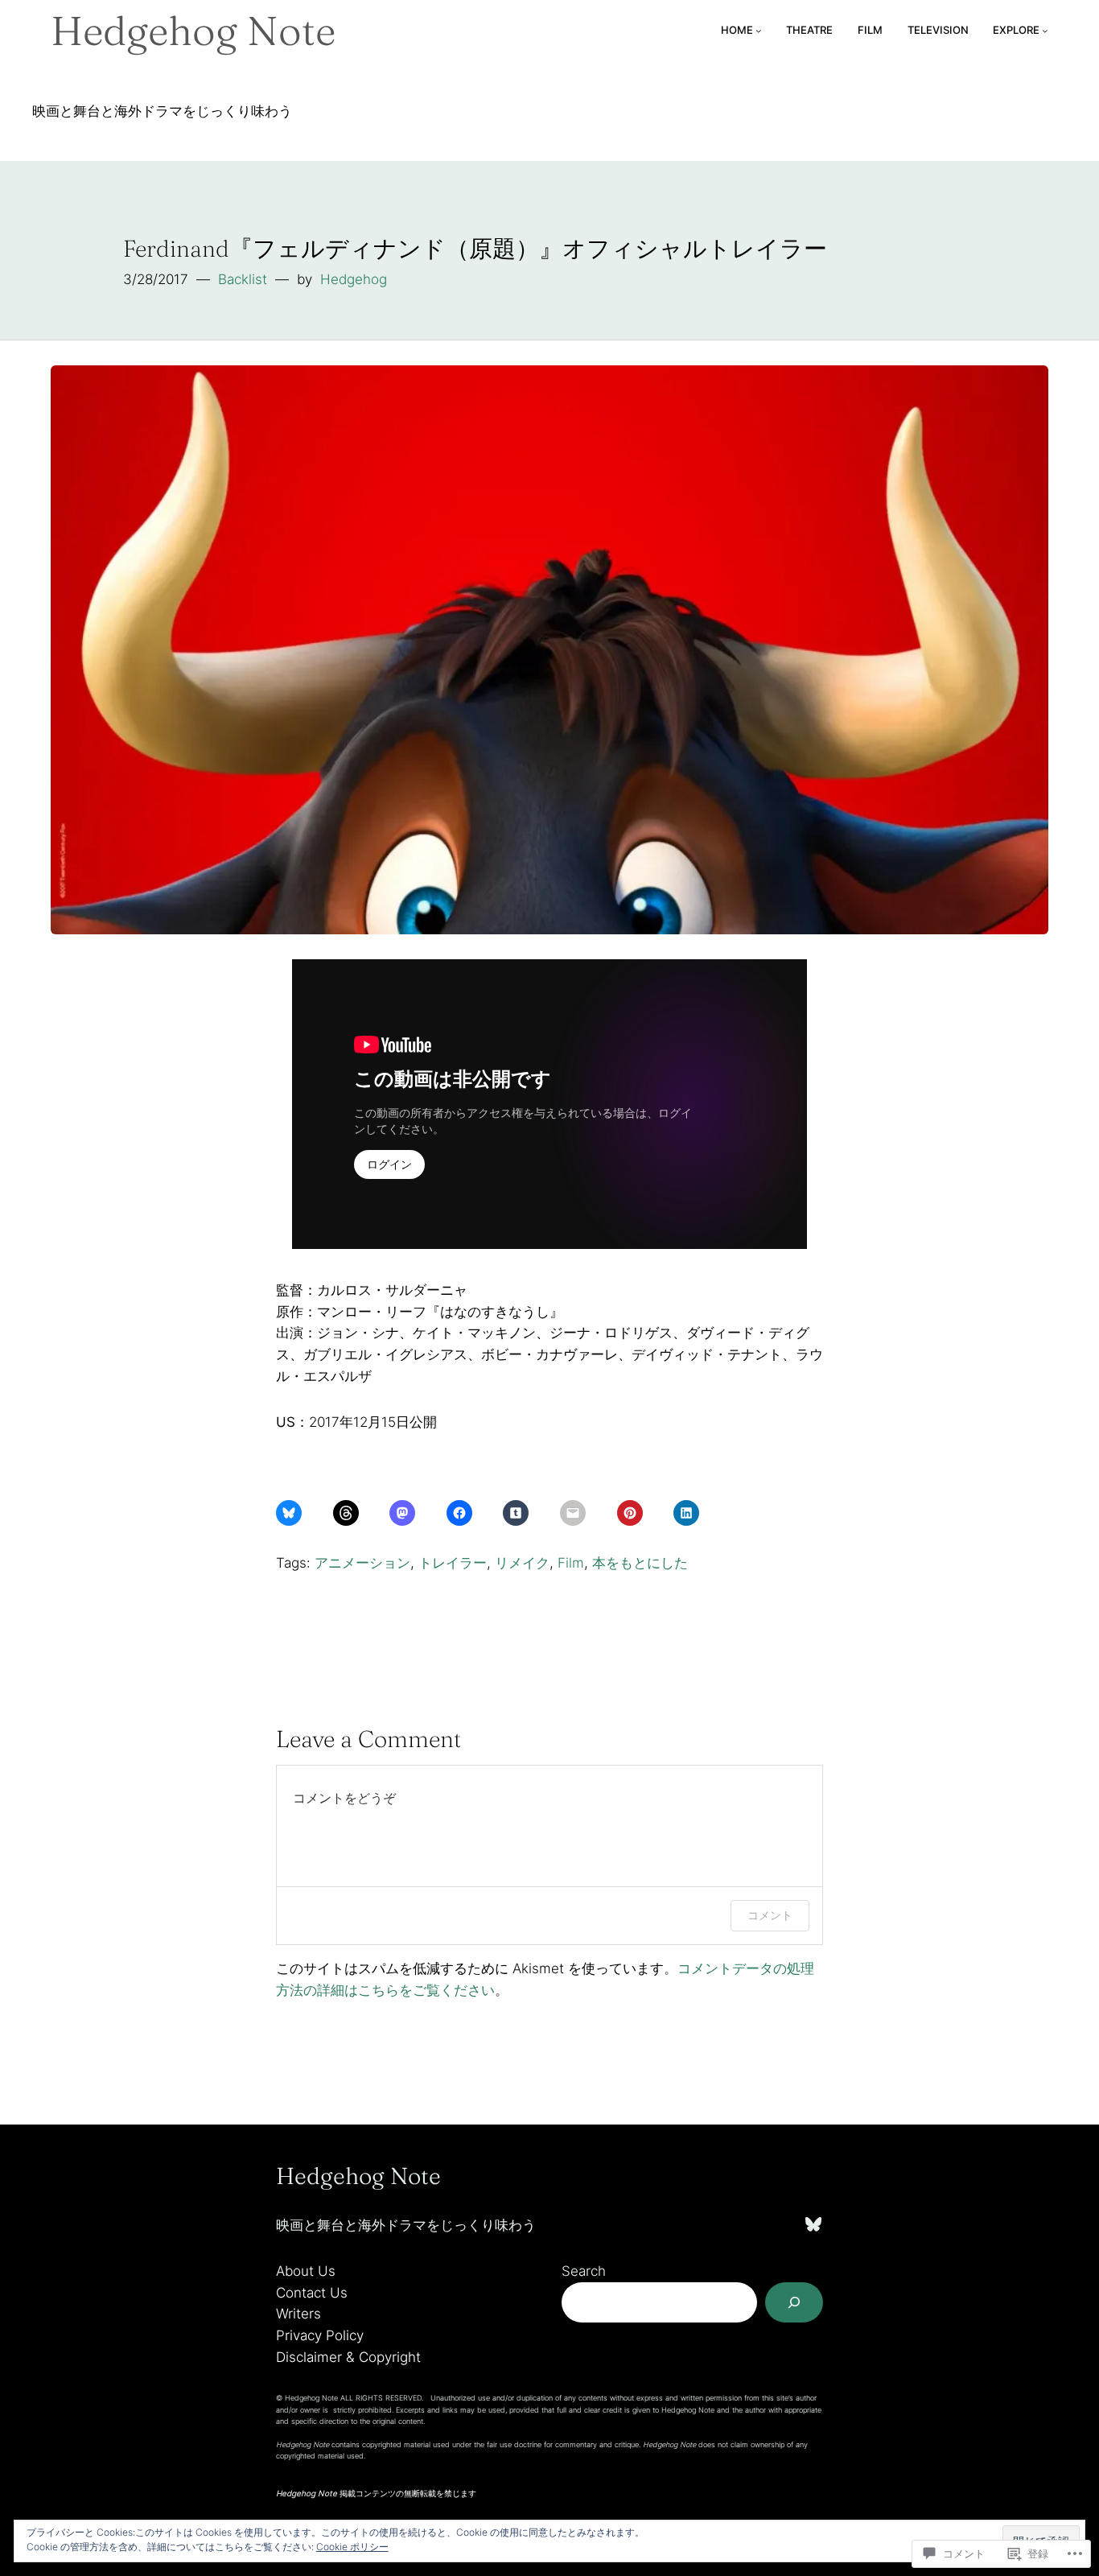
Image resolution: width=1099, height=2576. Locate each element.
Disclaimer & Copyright (348, 2357)
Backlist (243, 279)
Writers (298, 2314)
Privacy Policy (320, 2335)
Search (584, 2271)
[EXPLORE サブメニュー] (1045, 31)
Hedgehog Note (193, 31)
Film (571, 1563)
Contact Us (312, 2293)
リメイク (522, 1563)
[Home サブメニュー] (759, 31)
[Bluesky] (813, 2224)
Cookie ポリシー (352, 2547)
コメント (770, 1915)
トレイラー (453, 1563)
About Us (306, 2271)
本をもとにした (640, 1563)
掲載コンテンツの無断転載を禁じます (376, 2493)
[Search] (794, 2302)
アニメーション (362, 1563)
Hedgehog (354, 279)
